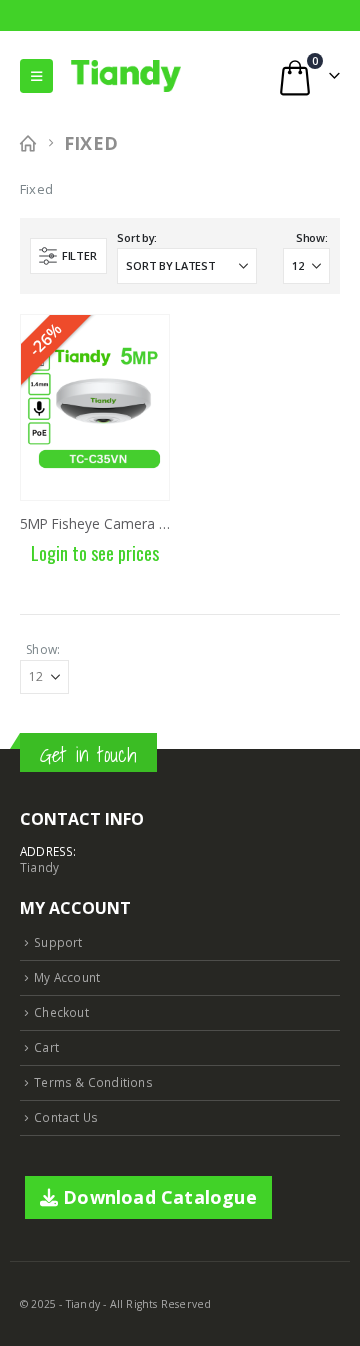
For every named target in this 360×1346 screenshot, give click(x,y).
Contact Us (66, 1117)
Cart (46, 1047)
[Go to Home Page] (28, 143)
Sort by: (137, 237)
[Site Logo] (126, 76)
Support (58, 942)
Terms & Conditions (93, 1082)
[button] (36, 76)
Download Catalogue (157, 1197)
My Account (67, 977)
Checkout (61, 1012)
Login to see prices (95, 553)
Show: (312, 237)
